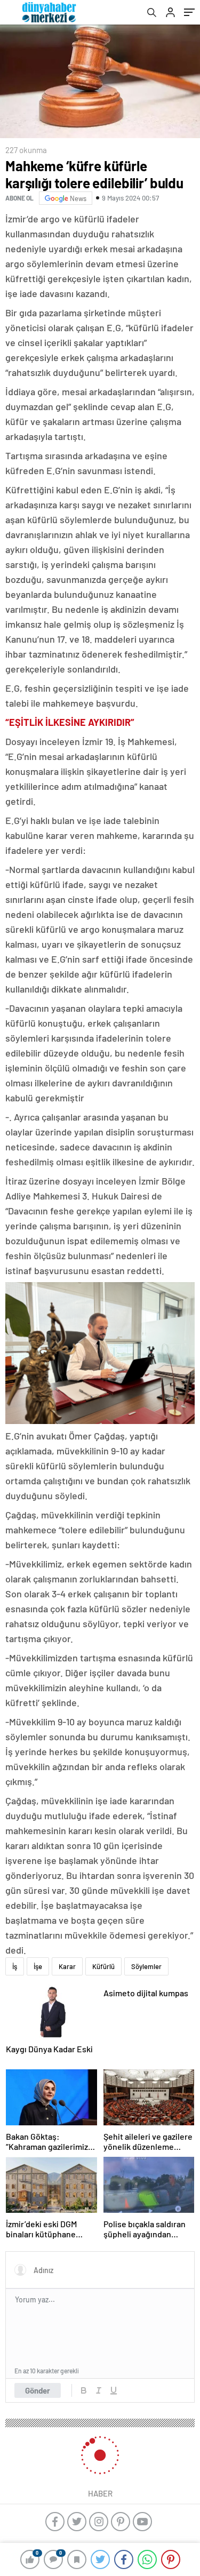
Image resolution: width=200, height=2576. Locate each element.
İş (15, 1966)
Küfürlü (103, 1966)
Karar (67, 1966)
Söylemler (146, 1966)
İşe (38, 1966)
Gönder (38, 2390)
